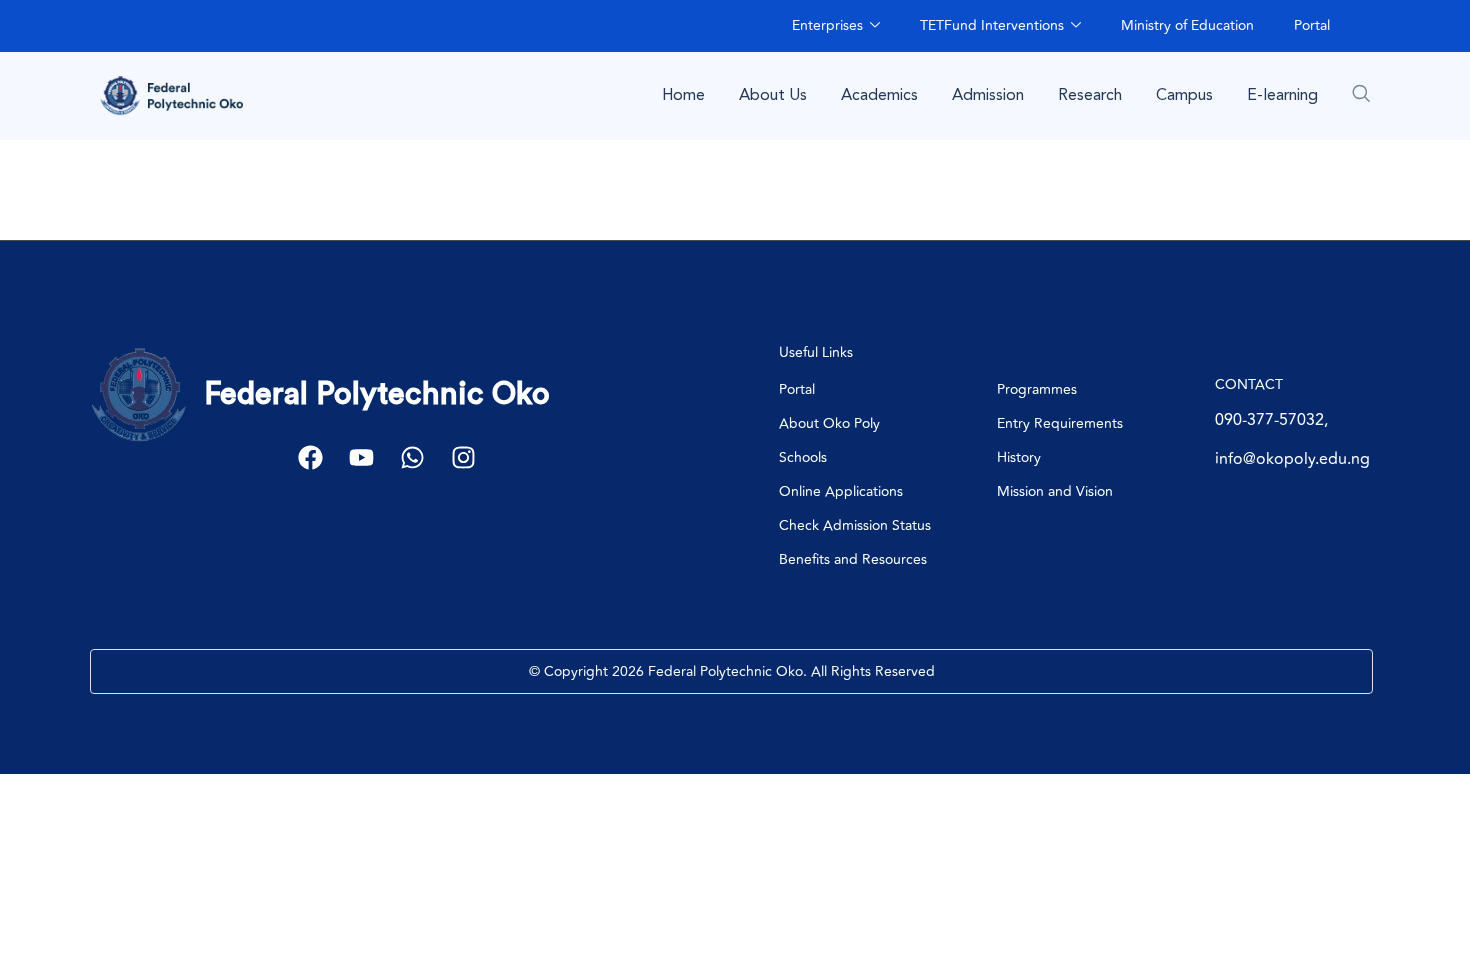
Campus (1184, 95)
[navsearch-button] (1361, 93)
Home (683, 95)
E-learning (1282, 95)
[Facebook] (310, 457)
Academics (879, 95)
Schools (803, 457)
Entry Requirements (1060, 423)
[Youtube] (361, 457)
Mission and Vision (1055, 491)
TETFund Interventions (992, 25)
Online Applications (841, 491)
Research (1090, 95)
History (1019, 457)
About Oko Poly (829, 423)
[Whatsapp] (412, 457)
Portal (1312, 25)
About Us (773, 95)
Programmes (1037, 389)
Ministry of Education (1187, 25)
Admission (988, 95)
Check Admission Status (855, 525)
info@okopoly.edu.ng (1292, 459)
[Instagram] (463, 457)
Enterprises (827, 25)
